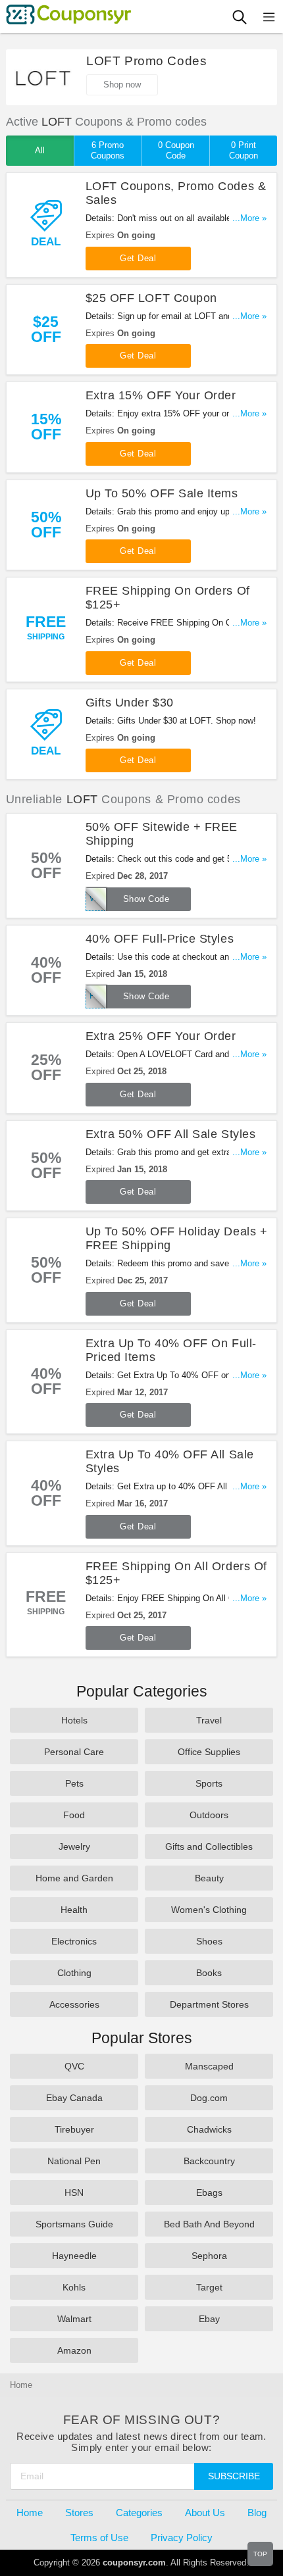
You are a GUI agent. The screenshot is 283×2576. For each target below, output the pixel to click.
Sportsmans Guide (74, 2224)
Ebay (209, 2319)
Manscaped (209, 2066)
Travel (209, 1720)
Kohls (74, 2287)
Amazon (74, 2350)
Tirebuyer (74, 2129)
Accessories (74, 2004)
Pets (74, 1783)
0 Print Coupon (244, 150)
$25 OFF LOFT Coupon (151, 298)
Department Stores (209, 2004)
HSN (74, 2192)
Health (74, 1910)
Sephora (209, 2256)
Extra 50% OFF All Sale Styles (171, 1134)
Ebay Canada (74, 2098)
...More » (249, 218)
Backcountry (209, 2161)
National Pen (74, 2161)
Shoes (209, 1941)
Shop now (122, 85)
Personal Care (74, 1752)
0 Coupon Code (176, 150)
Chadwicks (209, 2129)
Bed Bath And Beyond (209, 2224)
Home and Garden (74, 1878)
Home (30, 2513)
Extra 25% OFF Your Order (161, 1036)
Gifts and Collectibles (209, 1846)
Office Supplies (209, 1752)
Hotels (74, 1720)
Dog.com (209, 2098)
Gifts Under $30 (130, 703)
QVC (74, 2066)
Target (209, 2287)
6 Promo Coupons (108, 150)
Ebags (209, 2192)
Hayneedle (74, 2256)
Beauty (209, 1878)
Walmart (74, 2319)
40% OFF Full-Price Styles (160, 939)
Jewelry (74, 1846)
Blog (257, 2513)
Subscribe (234, 2476)
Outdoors (209, 1815)
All (40, 150)
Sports (209, 1783)
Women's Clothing (209, 1910)
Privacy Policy (182, 2538)
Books (209, 1973)
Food (74, 1815)
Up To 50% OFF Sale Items (162, 493)
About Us (205, 2513)
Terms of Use (99, 2538)
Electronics (74, 1941)
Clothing (74, 1973)
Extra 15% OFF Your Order (161, 395)
